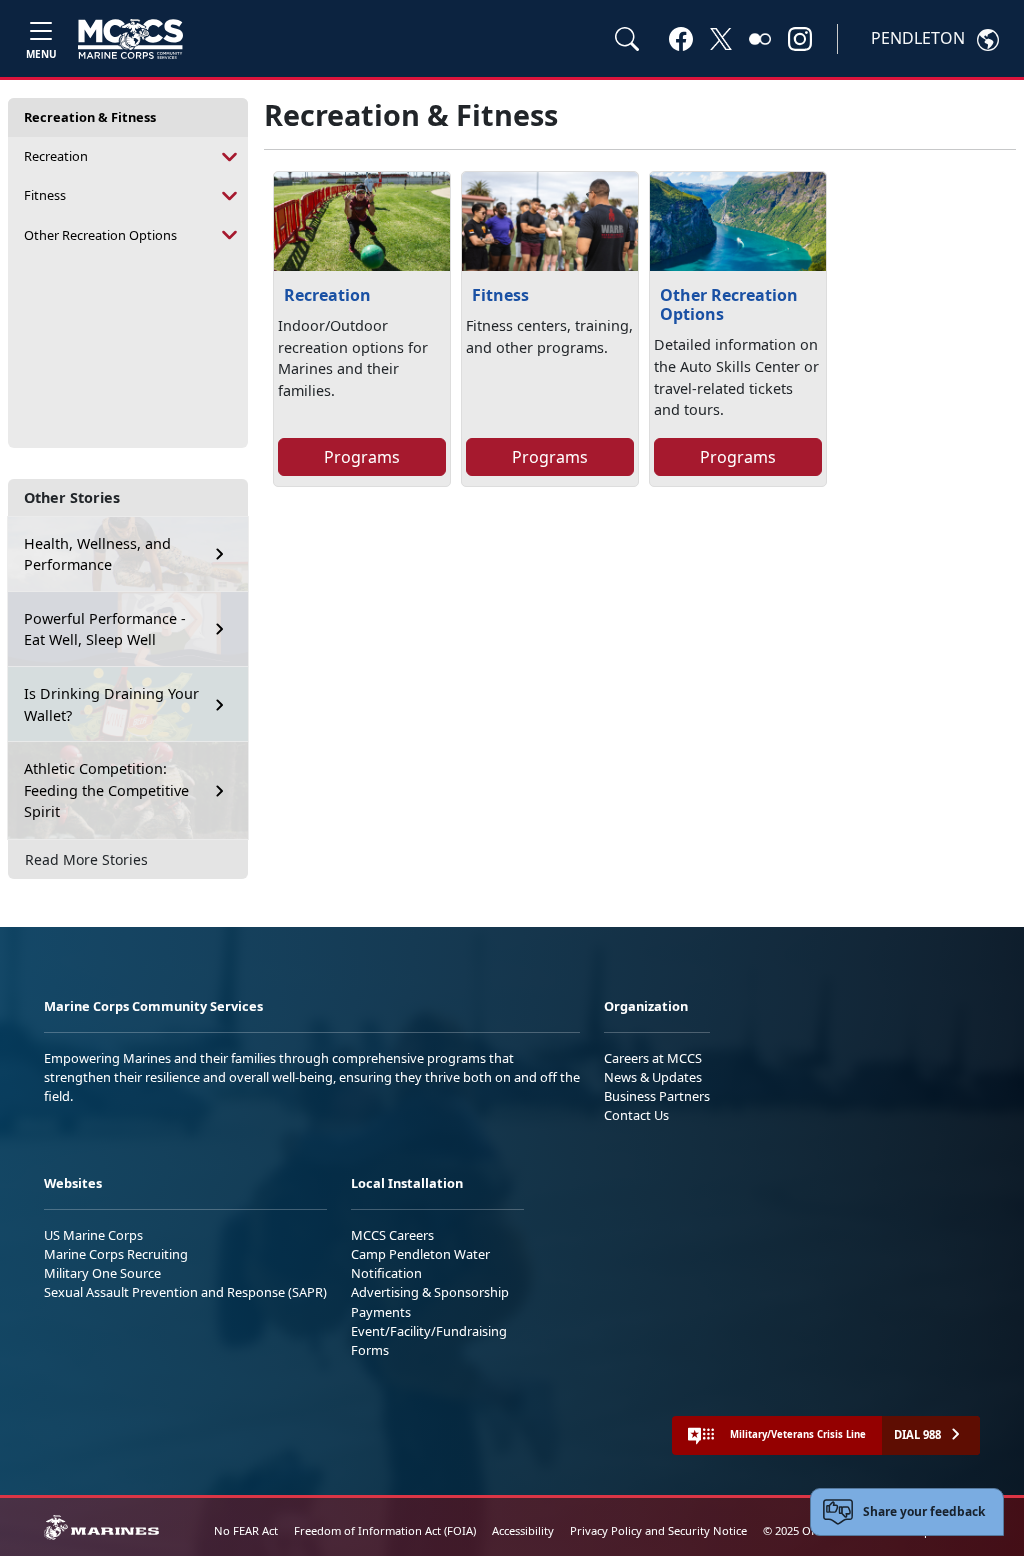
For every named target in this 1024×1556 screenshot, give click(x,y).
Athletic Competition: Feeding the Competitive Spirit (106, 790)
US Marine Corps (93, 1235)
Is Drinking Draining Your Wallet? (111, 704)
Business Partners (657, 1096)
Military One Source (102, 1273)
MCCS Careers (392, 1235)
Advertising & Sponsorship (430, 1292)
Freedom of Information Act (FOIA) (385, 1530)
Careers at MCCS (653, 1058)
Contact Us (636, 1115)
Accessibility (523, 1530)
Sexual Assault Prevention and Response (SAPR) (185, 1292)
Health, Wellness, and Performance (97, 554)
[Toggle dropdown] (230, 156)
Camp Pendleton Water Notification (420, 1263)
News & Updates (653, 1077)
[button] (681, 38)
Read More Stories (86, 859)
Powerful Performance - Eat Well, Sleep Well (105, 629)
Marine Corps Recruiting (116, 1254)
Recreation (56, 156)
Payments (381, 1312)
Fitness (45, 195)
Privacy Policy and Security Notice (658, 1530)
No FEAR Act (246, 1530)
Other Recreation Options (100, 235)
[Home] (130, 39)
